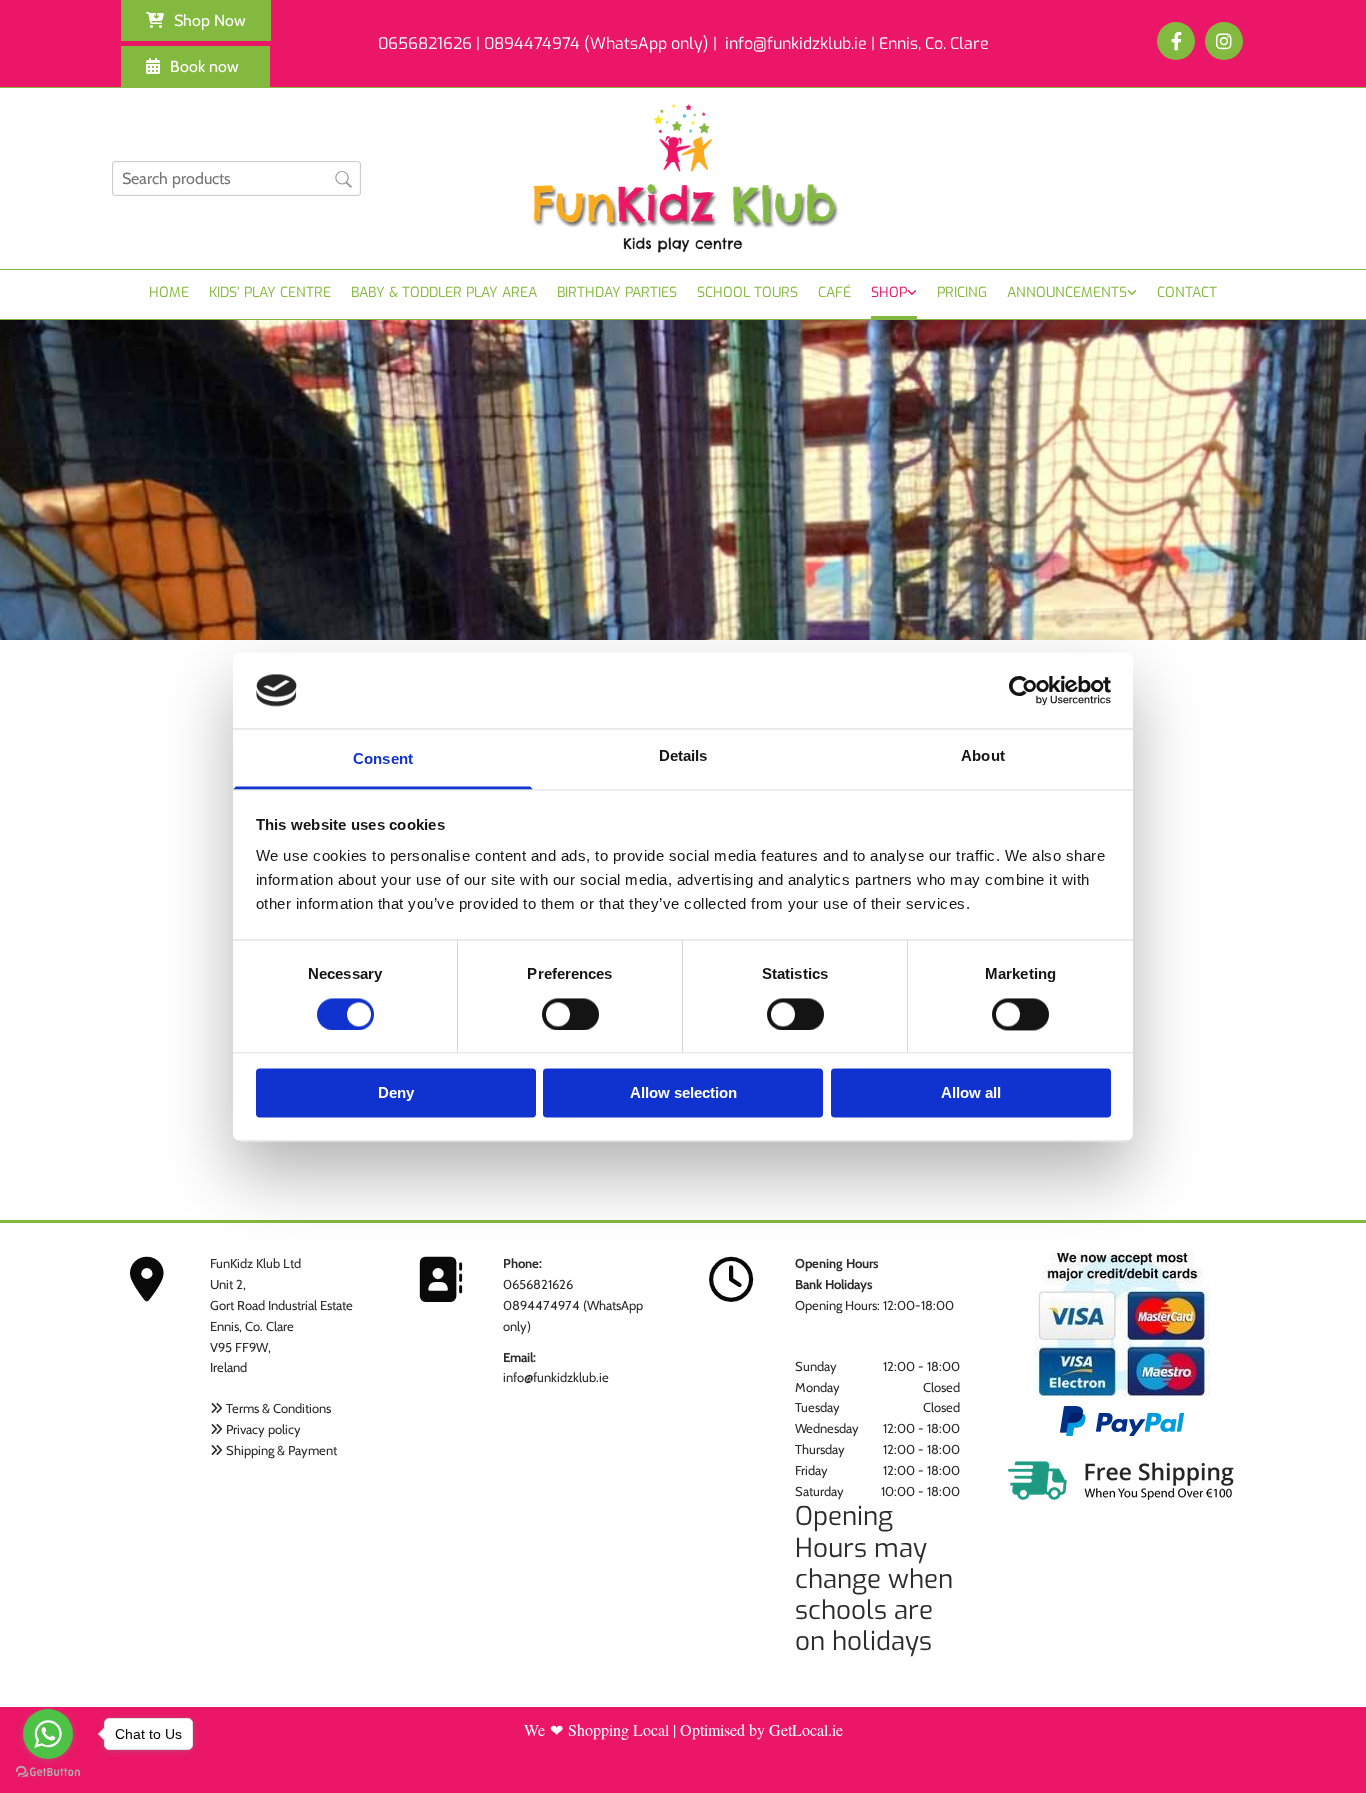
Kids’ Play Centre (270, 292)
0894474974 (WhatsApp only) (596, 43)
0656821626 (538, 1284)
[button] (196, 20)
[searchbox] (236, 178)
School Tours (747, 292)
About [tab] (983, 756)
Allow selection (683, 1093)
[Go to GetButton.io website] (48, 1772)
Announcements (1067, 292)
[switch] (570, 1014)
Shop (889, 292)
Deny (396, 1093)
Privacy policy (263, 1429)
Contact (1187, 292)
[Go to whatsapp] (48, 1734)
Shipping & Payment (281, 1450)
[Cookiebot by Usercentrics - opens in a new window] (1023, 690)
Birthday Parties (617, 292)
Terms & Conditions (278, 1408)
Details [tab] (683, 756)
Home (169, 292)
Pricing (962, 292)
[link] (894, 294)
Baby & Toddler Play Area (444, 292)
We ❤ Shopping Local (596, 1729)
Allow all (971, 1093)
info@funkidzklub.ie (556, 1377)
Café (834, 292)
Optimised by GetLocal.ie (761, 1729)
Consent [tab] (383, 759)
